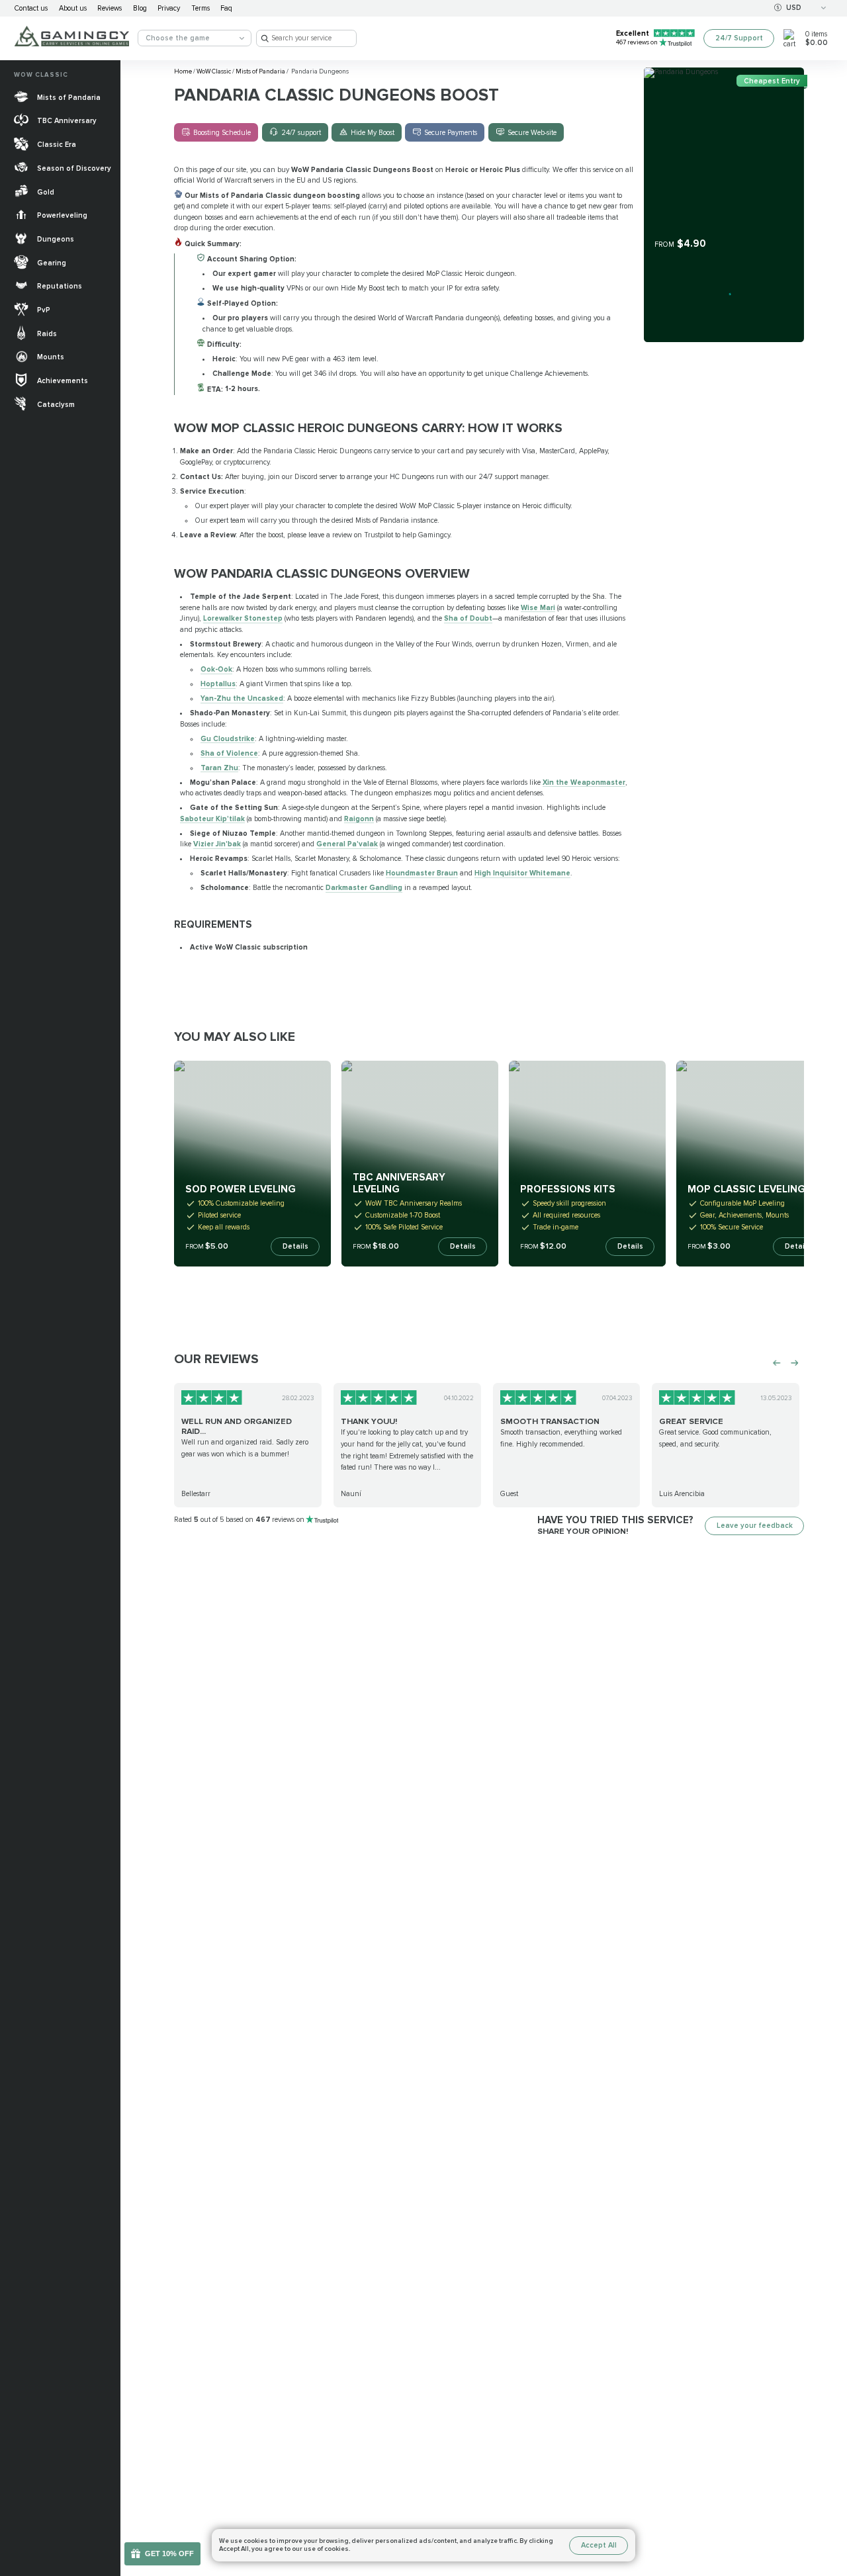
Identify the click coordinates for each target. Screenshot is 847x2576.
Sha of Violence (229, 753)
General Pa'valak (347, 844)
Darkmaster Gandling (364, 888)
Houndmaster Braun (422, 873)
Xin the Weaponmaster (584, 782)
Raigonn (359, 819)
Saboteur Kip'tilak (212, 819)
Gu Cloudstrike (228, 739)
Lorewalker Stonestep (243, 618)
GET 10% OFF (169, 2554)
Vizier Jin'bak (217, 844)
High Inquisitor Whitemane (522, 873)
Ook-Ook (216, 669)
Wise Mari (538, 608)
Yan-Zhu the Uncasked (242, 698)
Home (184, 71)
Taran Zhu (219, 768)
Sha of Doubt (468, 618)
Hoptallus (218, 684)
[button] (829, 2502)
